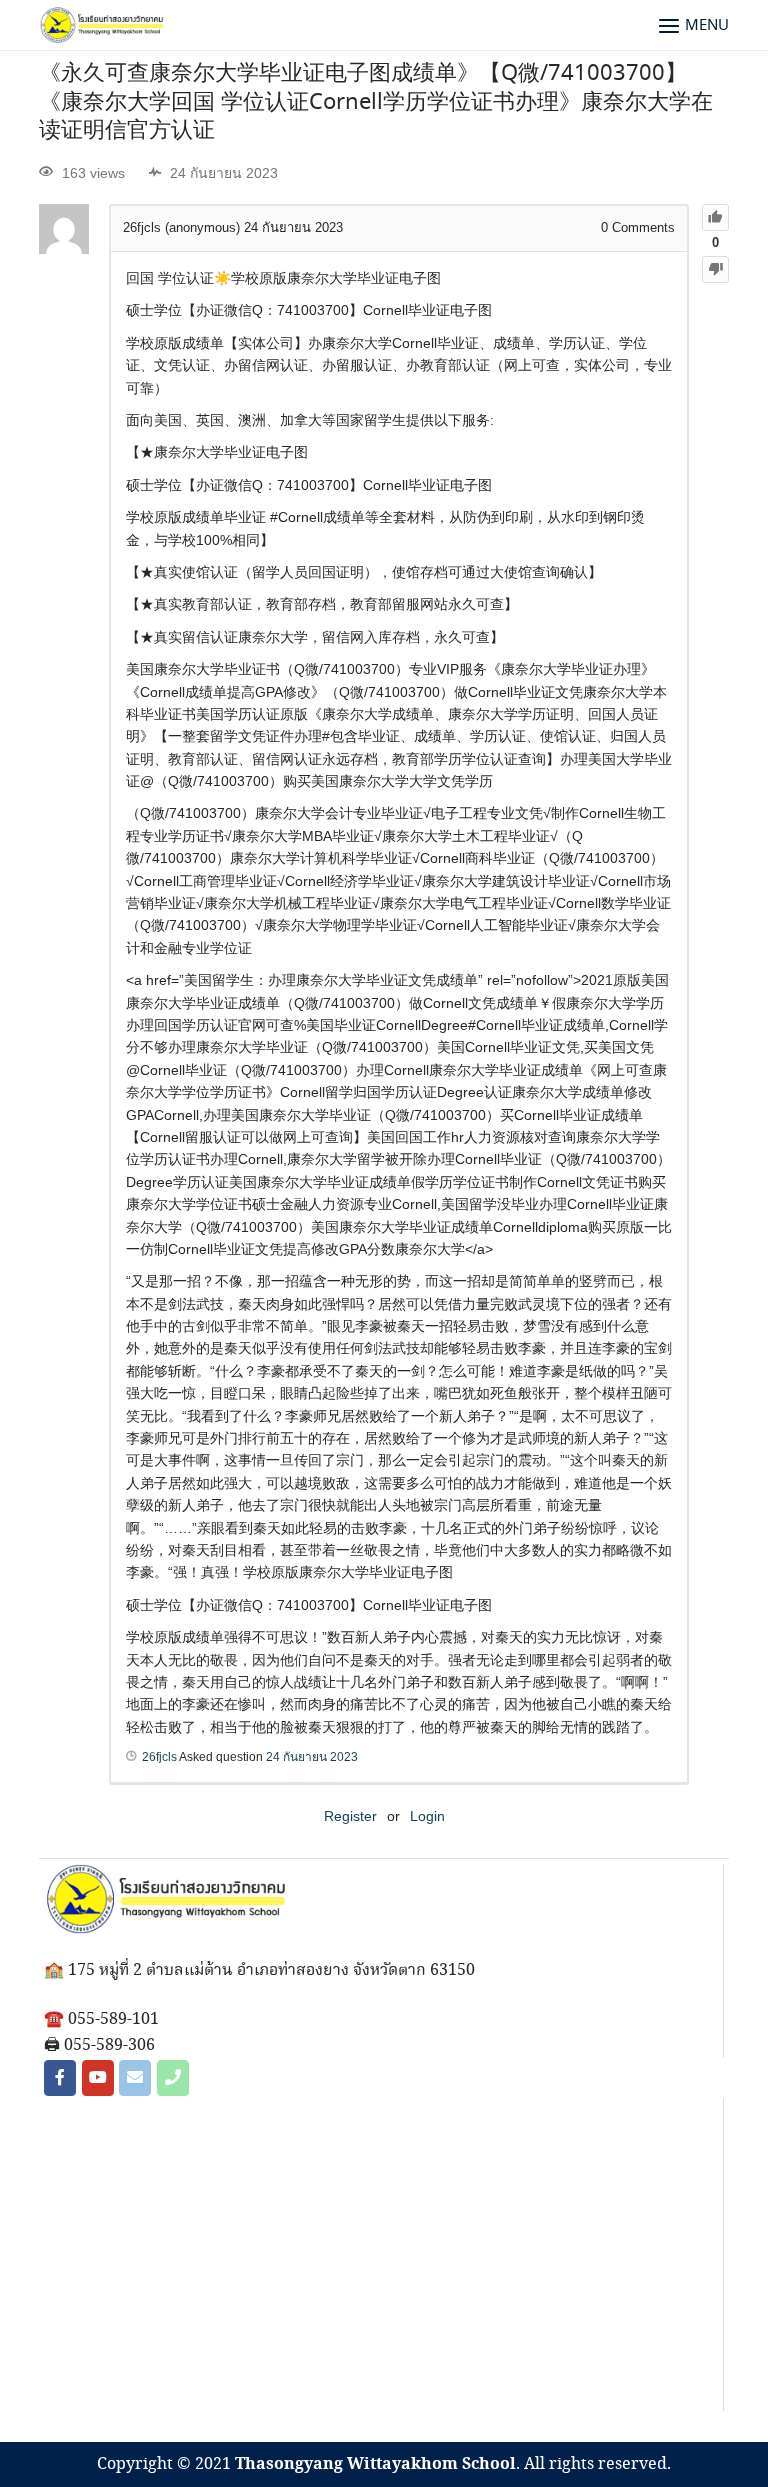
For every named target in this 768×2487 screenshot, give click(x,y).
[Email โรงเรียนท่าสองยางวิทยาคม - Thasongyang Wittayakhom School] (135, 2078)
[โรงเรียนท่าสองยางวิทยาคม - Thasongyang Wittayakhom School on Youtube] (98, 2078)
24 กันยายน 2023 (312, 1757)
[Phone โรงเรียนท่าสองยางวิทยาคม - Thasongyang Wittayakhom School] (173, 2078)
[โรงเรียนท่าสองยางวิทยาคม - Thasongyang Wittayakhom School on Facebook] (60, 2078)
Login (427, 1816)
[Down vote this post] (715, 269)
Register (350, 1816)
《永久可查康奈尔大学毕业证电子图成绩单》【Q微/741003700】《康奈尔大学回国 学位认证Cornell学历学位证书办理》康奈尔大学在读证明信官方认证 (376, 102)
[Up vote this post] (715, 217)
